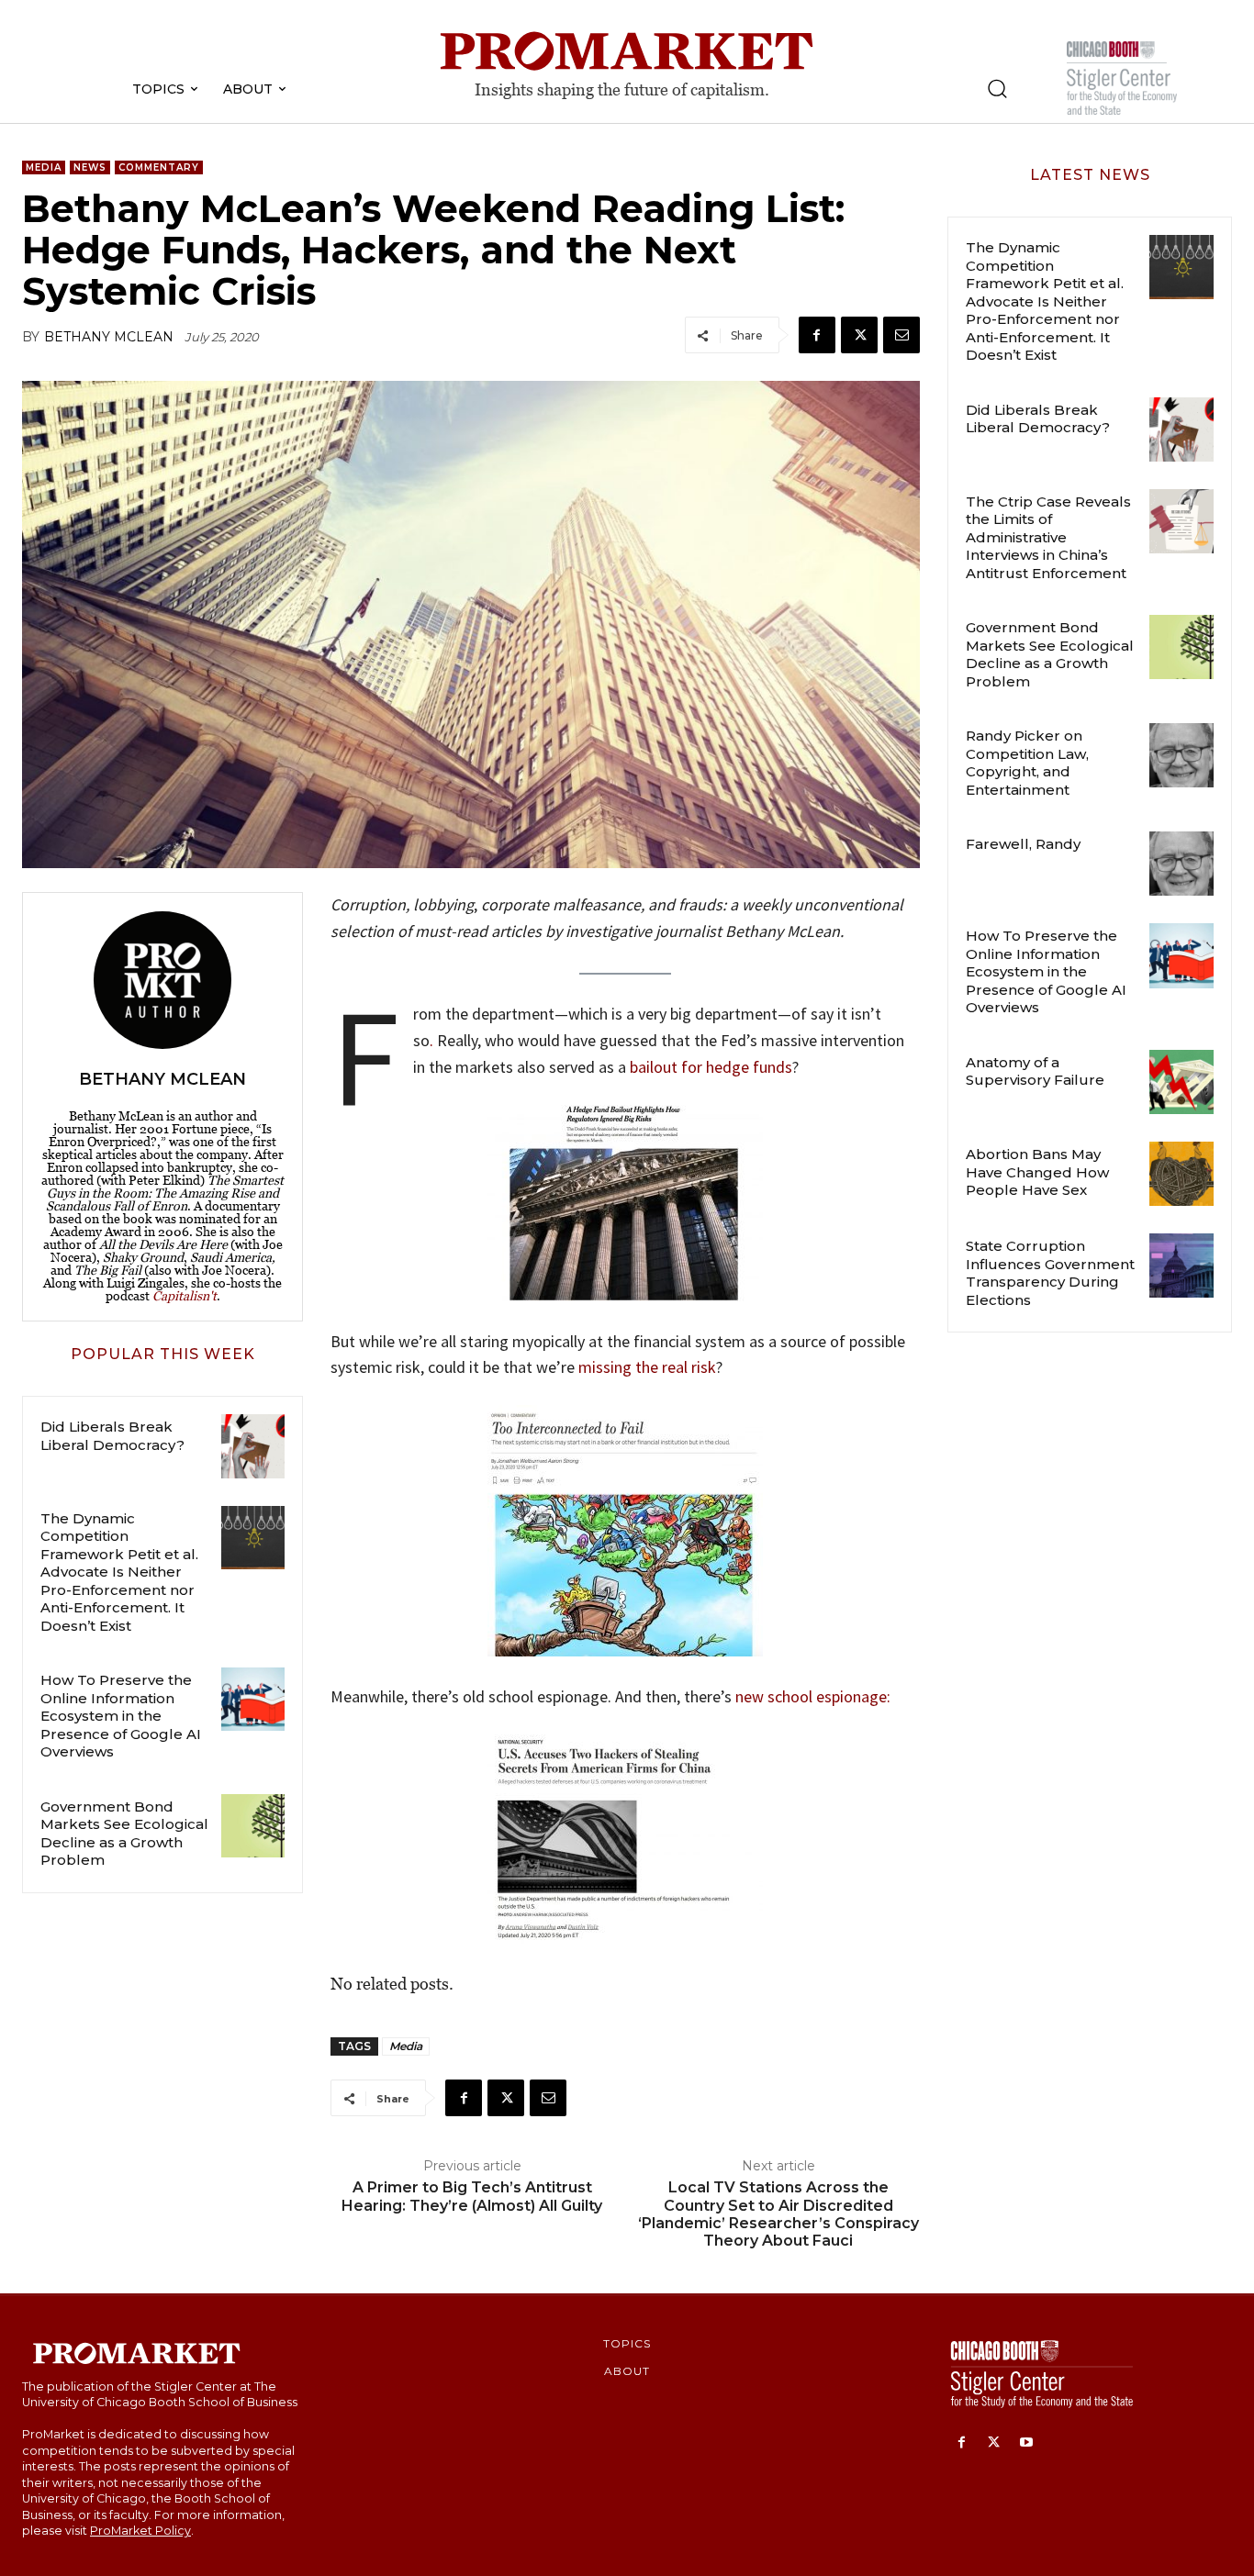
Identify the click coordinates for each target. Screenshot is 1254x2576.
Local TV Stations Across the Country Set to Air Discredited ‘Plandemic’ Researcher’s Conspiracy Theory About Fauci (778, 2214)
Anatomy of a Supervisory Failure (1035, 1071)
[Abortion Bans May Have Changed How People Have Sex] (1181, 1174)
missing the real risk (647, 1367)
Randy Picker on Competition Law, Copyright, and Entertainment (1027, 763)
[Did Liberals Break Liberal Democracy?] (253, 1446)
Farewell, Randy (1023, 844)
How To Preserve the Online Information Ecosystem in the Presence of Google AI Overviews (121, 1716)
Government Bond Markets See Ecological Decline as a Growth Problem (124, 1834)
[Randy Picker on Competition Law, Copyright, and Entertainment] (1181, 755)
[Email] (901, 335)
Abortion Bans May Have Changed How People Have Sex (1037, 1172)
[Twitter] (859, 335)
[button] (997, 88)
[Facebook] (817, 335)
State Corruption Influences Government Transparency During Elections (1050, 1273)
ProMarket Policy (140, 2531)
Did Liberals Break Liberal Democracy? (112, 1436)
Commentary (159, 167)
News (90, 167)
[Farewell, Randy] (1181, 864)
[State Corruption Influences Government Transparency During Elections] (1181, 1266)
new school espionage (811, 1696)
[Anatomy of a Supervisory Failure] (1181, 1082)
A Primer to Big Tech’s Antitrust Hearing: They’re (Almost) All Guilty (472, 2196)
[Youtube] (1026, 2443)
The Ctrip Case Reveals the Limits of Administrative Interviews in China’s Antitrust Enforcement (1048, 537)
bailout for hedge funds (711, 1067)
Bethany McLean (109, 337)
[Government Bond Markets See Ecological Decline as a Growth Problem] (253, 1826)
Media (44, 167)
